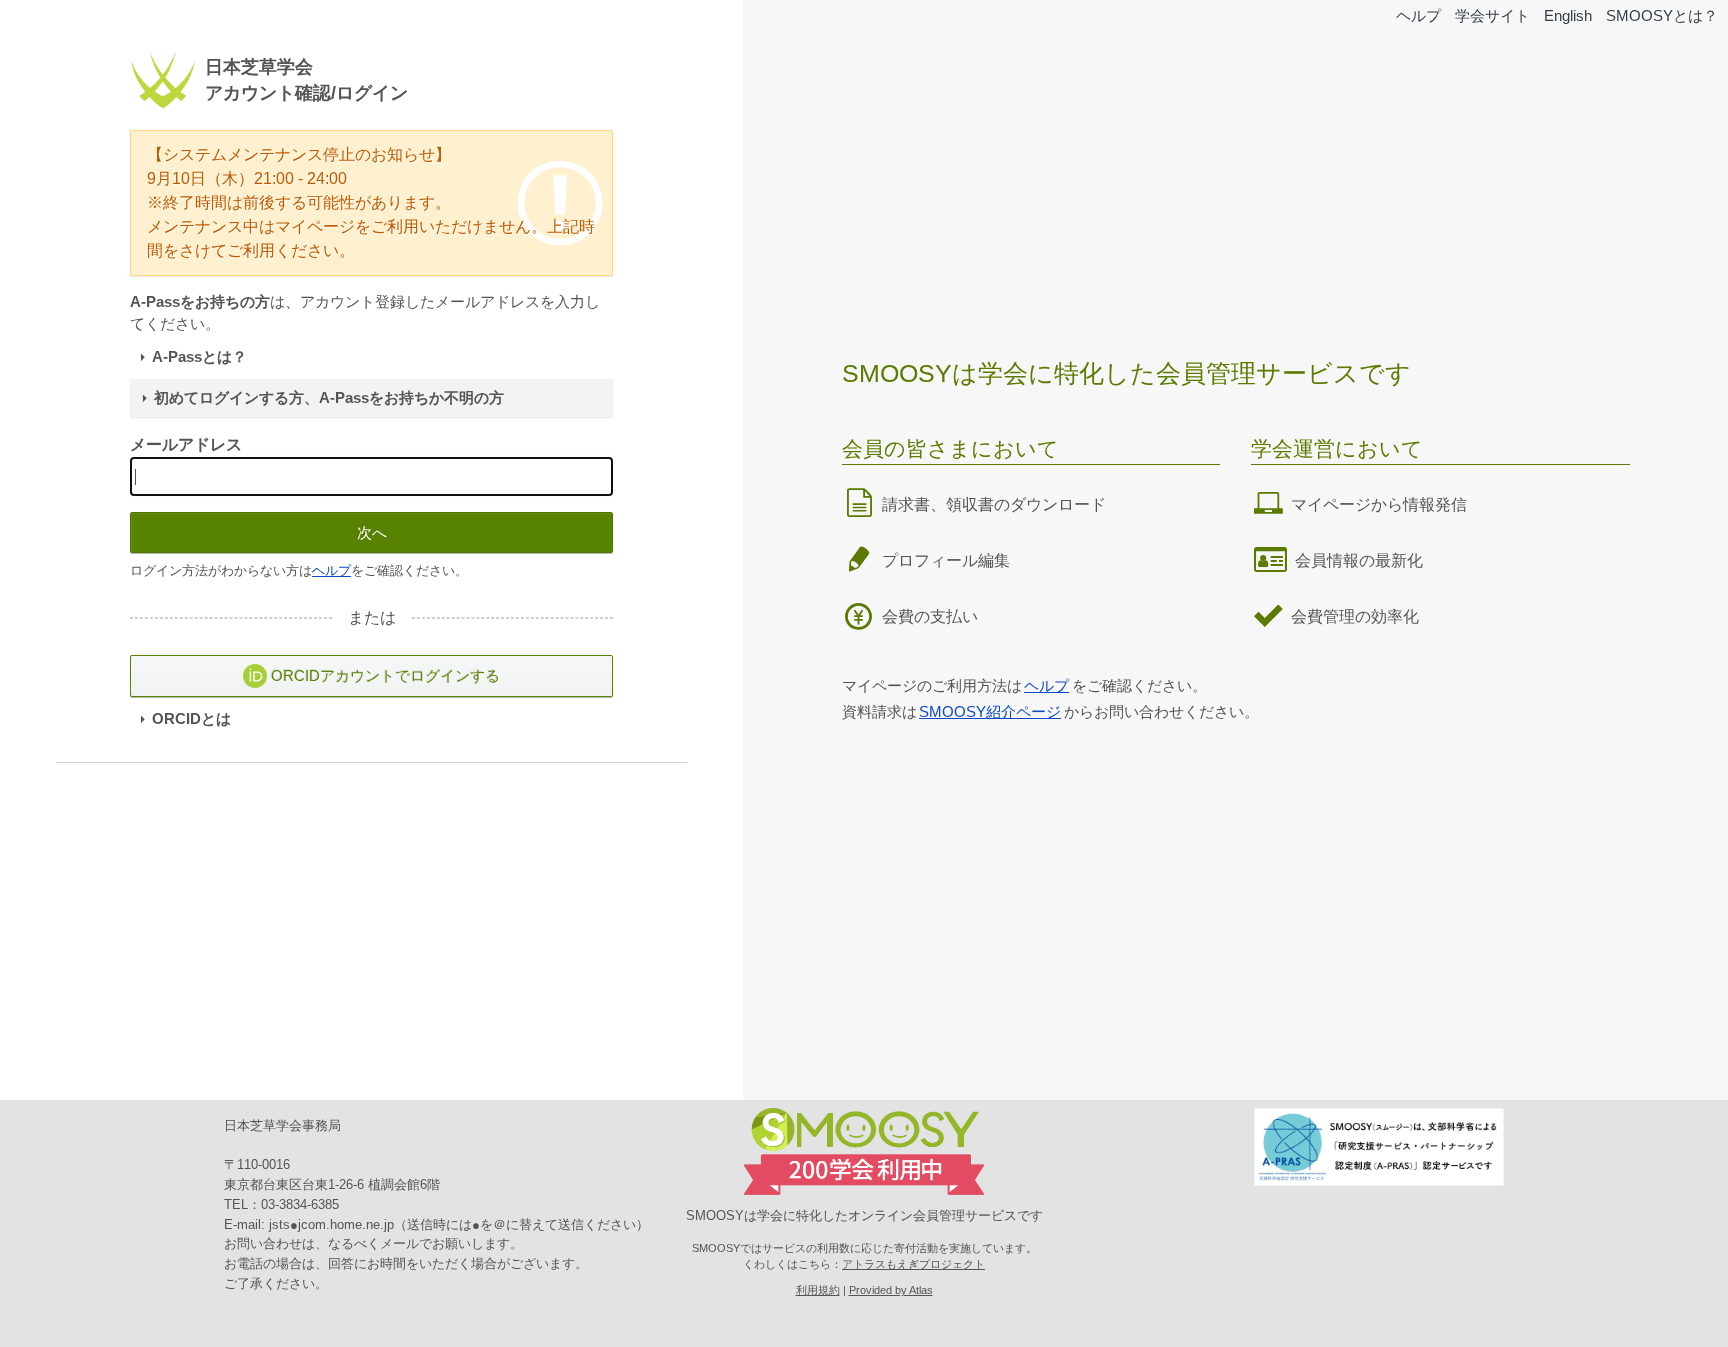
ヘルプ (1418, 16)
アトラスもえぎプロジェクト (913, 1264)
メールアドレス (186, 444)
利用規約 (818, 1290)
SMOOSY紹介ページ (990, 711)
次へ (372, 532)
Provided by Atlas (891, 1290)
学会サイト (1492, 16)
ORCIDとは (191, 719)
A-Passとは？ (199, 357)
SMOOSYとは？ (1662, 16)
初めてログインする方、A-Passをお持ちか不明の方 (329, 398)
